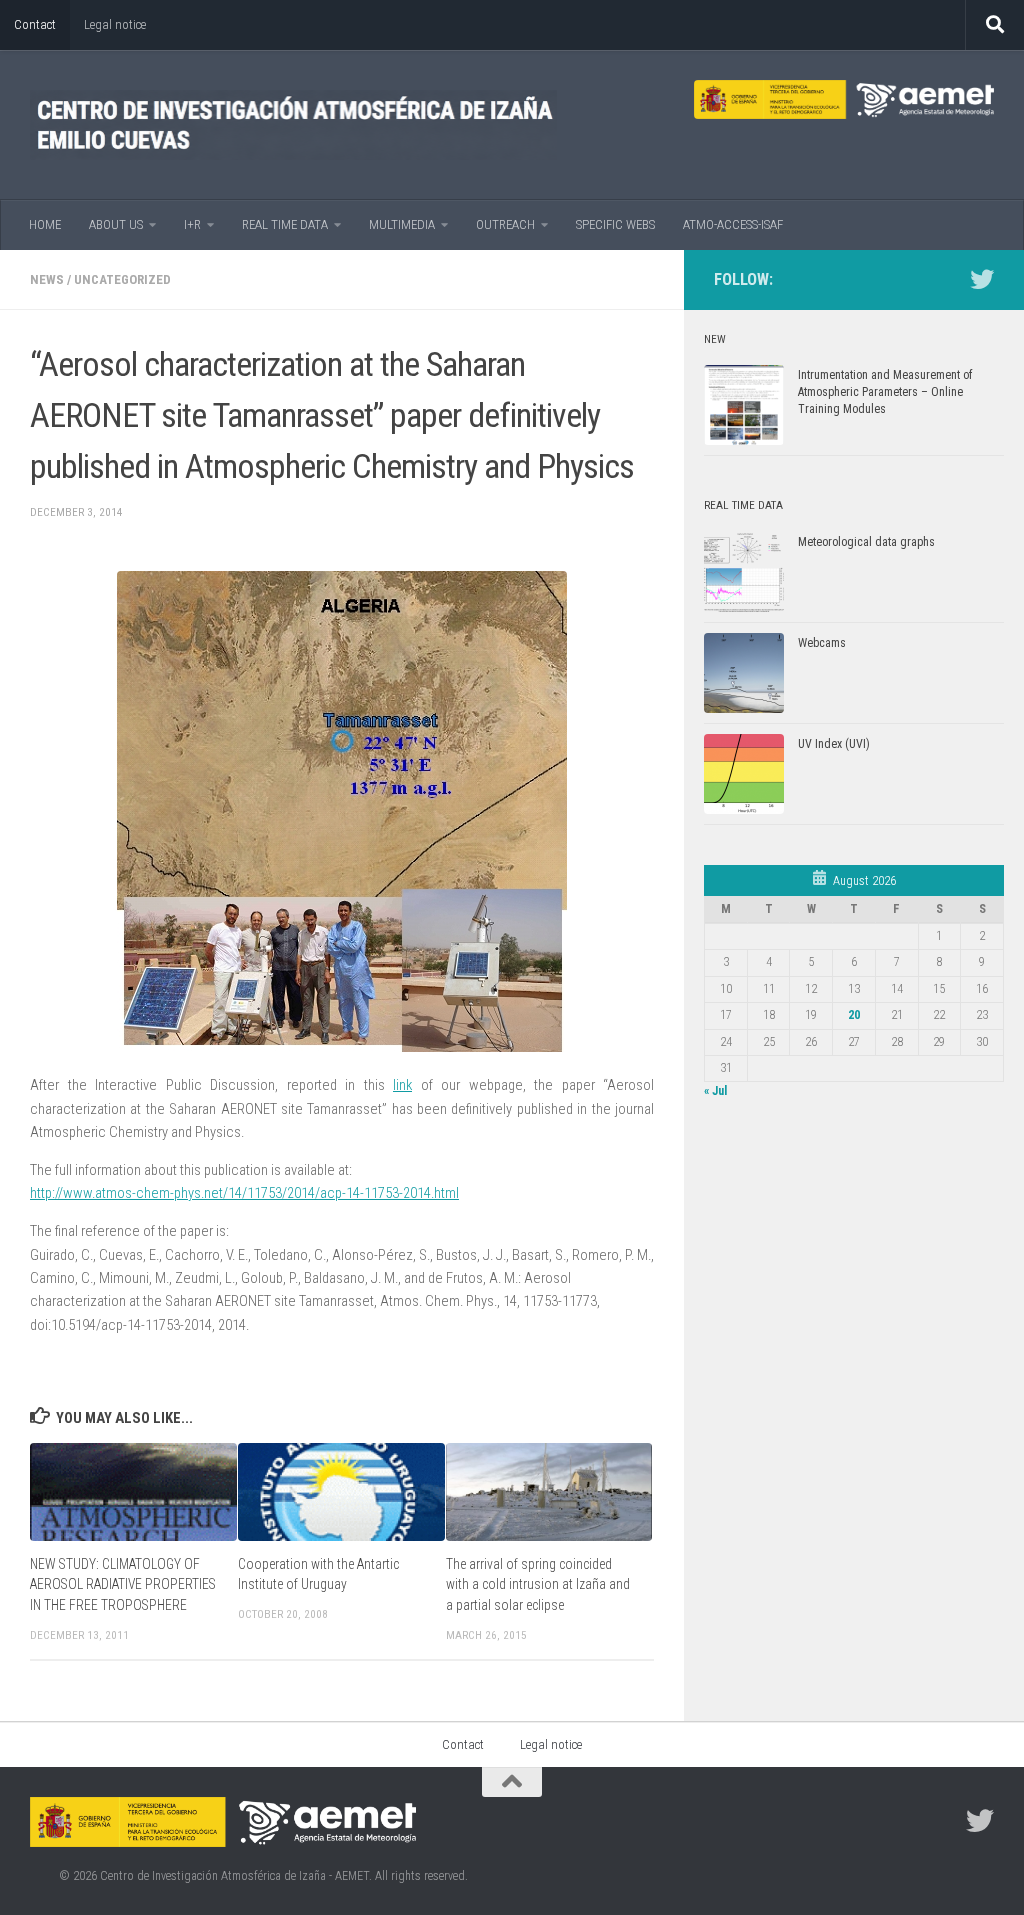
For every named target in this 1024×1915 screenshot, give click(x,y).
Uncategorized (122, 279)
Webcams (822, 643)
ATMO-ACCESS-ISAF (733, 224)
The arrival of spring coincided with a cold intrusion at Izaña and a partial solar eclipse (538, 1584)
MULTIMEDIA (402, 224)
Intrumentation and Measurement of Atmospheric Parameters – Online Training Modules (885, 392)
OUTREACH (505, 224)
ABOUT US (116, 224)
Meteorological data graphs (866, 542)
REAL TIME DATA (285, 224)
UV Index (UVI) (834, 744)
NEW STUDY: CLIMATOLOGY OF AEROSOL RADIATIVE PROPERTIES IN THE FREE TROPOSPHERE (123, 1584)
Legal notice (115, 24)
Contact (35, 24)
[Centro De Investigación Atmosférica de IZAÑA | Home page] (293, 125)
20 (854, 1015)
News (47, 279)
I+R (192, 224)
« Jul (715, 1091)
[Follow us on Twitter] (982, 279)
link (402, 1085)
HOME (45, 224)
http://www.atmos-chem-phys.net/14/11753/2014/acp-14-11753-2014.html (244, 1193)
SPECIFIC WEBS (615, 224)
